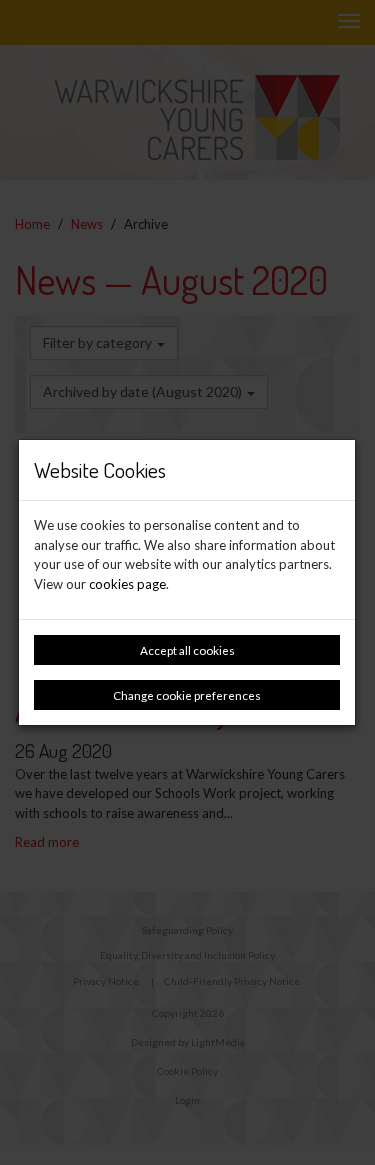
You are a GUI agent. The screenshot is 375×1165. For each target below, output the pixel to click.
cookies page (127, 584)
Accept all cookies (187, 650)
